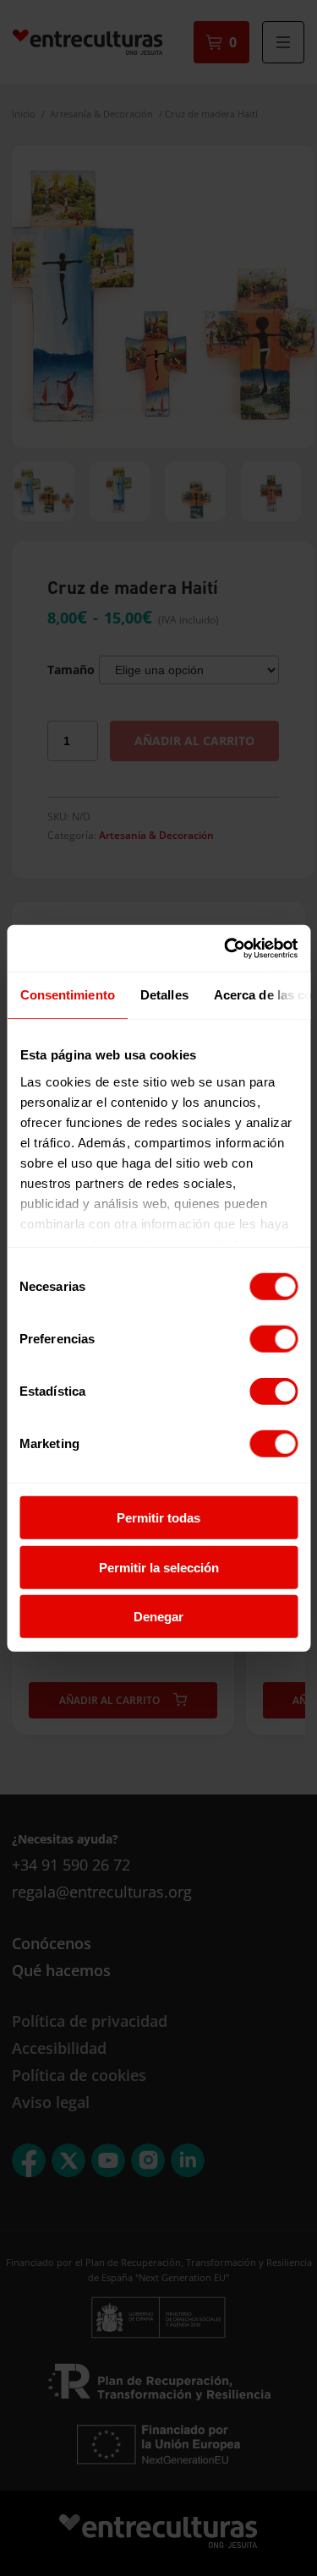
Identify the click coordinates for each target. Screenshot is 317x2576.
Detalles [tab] (164, 995)
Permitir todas (158, 1518)
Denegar (158, 1617)
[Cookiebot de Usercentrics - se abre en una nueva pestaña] (226, 948)
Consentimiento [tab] (67, 995)
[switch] (273, 1339)
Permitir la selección (159, 1567)
